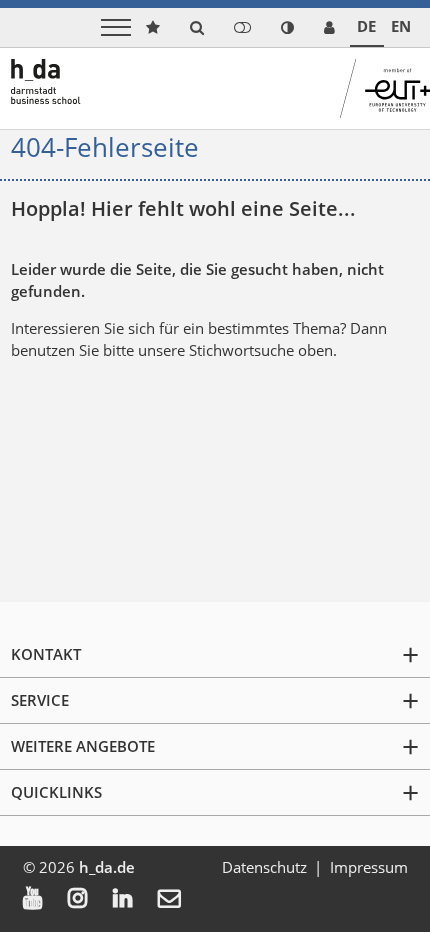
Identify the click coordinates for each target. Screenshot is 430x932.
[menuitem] (45, 900)
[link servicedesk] (329, 27)
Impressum (369, 867)
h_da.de (107, 867)
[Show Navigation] (116, 27)
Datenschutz (264, 867)
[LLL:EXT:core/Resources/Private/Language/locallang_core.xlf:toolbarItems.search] (197, 27)
